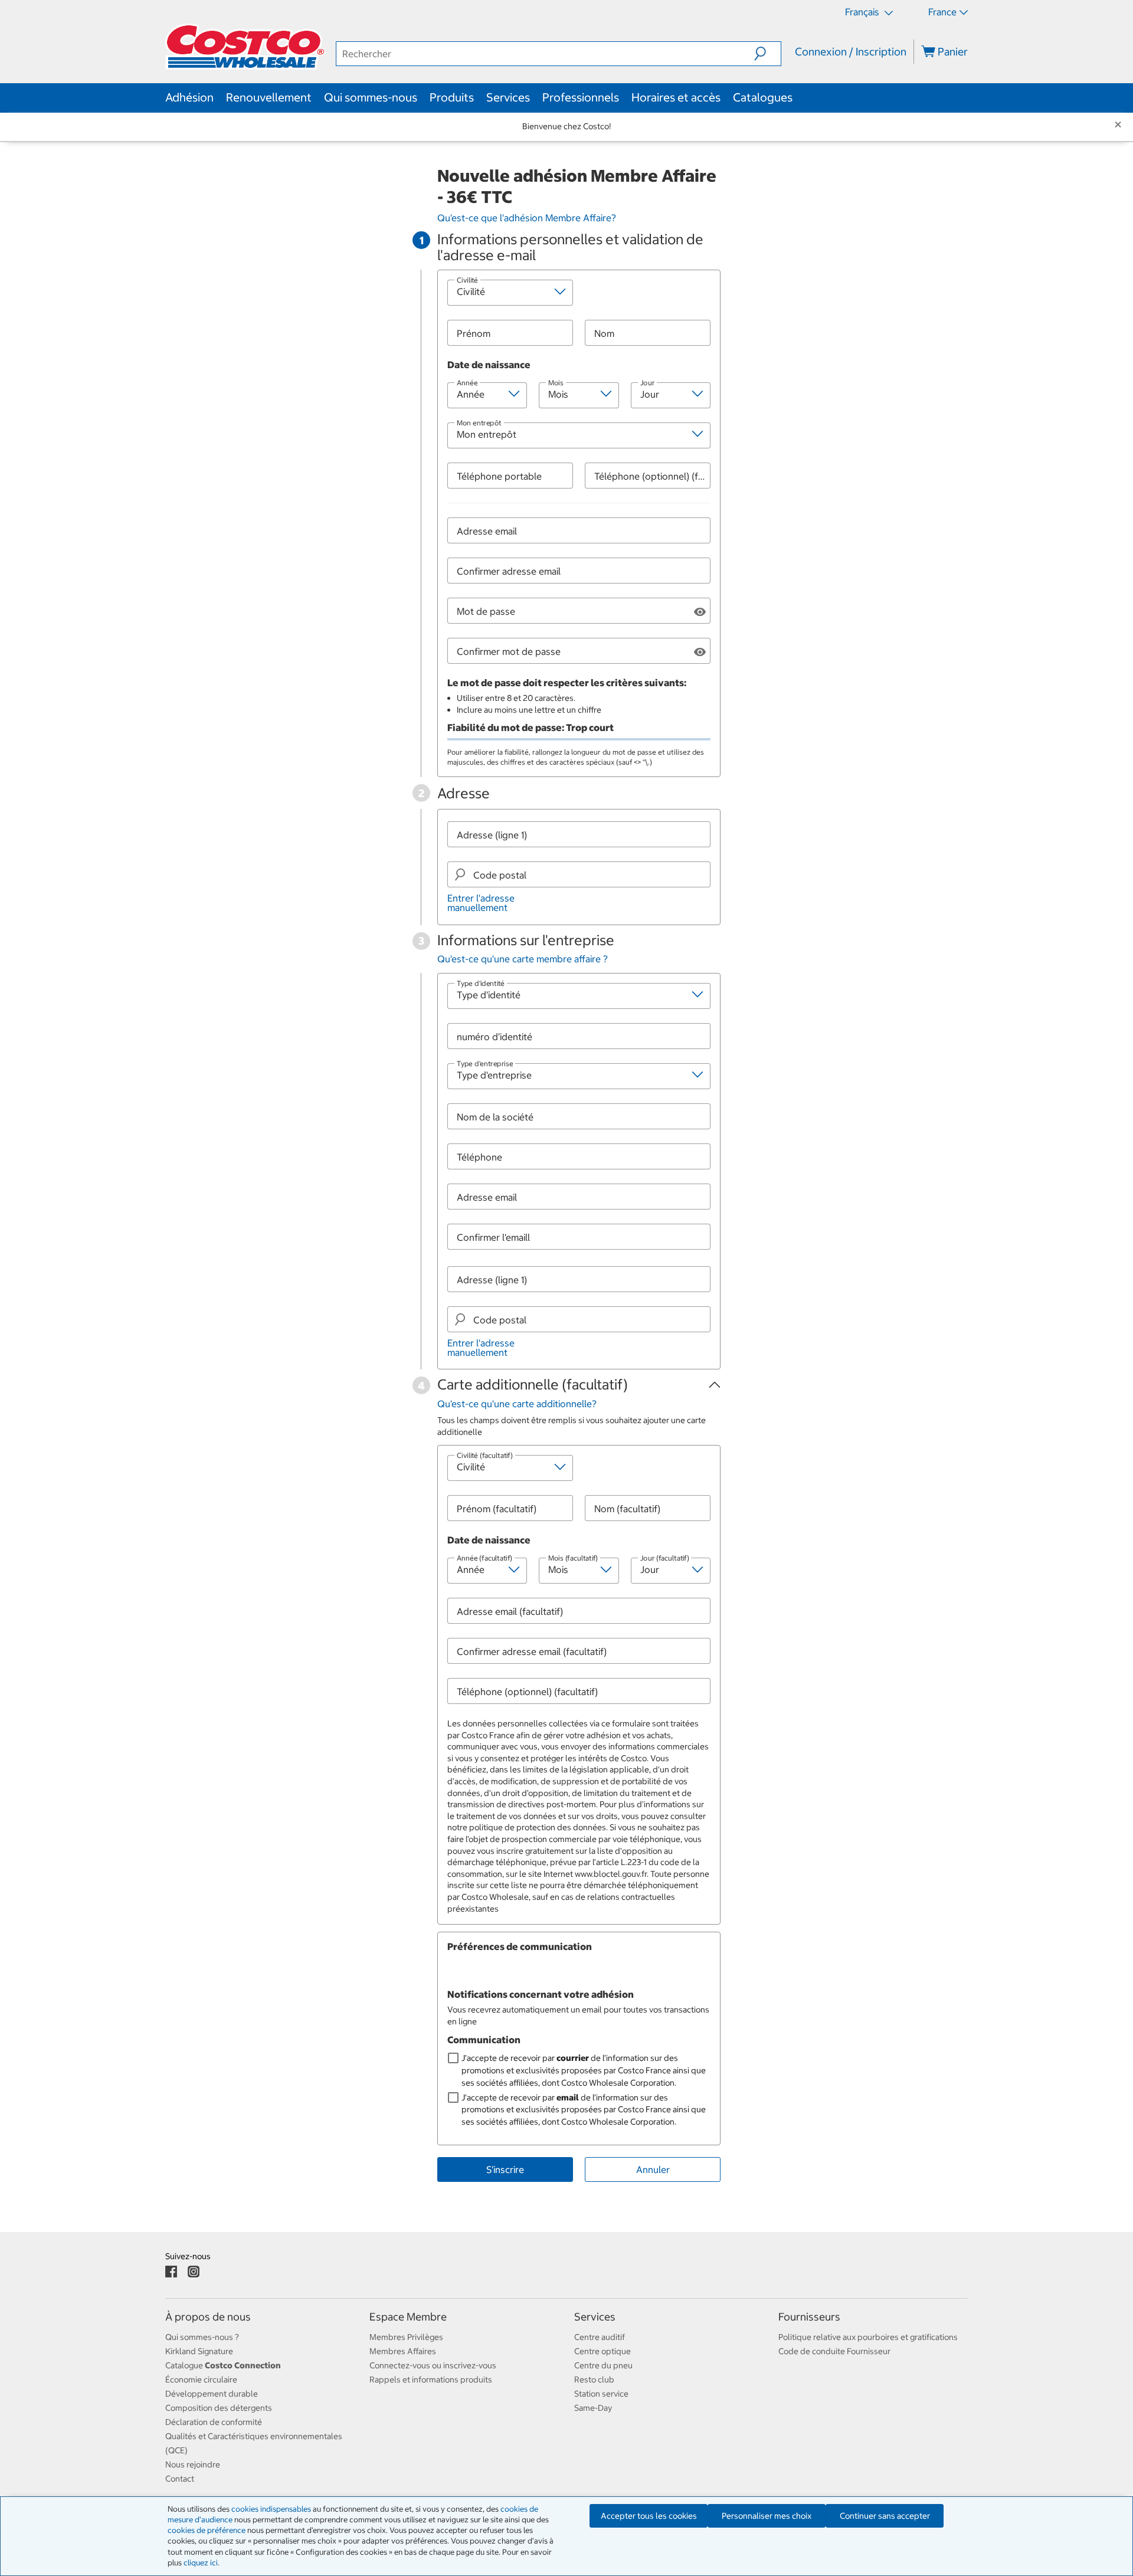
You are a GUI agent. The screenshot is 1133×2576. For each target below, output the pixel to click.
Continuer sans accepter (885, 2516)
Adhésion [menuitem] (189, 97)
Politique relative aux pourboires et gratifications (868, 2337)
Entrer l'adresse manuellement (481, 903)
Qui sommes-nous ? (202, 2337)
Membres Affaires (403, 2351)
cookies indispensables (271, 2509)
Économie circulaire (201, 2380)
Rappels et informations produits (431, 2380)
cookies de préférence (207, 2530)
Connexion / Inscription (851, 52)
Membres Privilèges (406, 2337)
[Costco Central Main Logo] (250, 53)
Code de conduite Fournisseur (834, 2351)
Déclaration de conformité (214, 2422)
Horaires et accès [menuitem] (676, 97)
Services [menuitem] (508, 97)
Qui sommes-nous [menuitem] (371, 97)
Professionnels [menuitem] (581, 97)
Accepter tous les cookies (649, 2516)
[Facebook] (171, 2271)
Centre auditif (600, 2337)
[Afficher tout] (700, 611)
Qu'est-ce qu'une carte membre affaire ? (523, 959)
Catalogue (223, 2365)
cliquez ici (201, 2563)
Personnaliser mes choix (767, 2516)
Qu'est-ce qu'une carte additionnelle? (517, 1404)
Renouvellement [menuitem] (269, 97)
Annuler (653, 2169)
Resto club (594, 2380)
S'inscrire (505, 2169)
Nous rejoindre (193, 2464)
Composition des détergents (219, 2408)
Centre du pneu (603, 2365)
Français (863, 12)
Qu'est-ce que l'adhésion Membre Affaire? (527, 218)
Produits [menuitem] (452, 97)
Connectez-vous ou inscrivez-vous (433, 2365)
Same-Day (593, 2408)
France (942, 12)
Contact (180, 2479)
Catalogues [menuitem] (763, 97)
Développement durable (212, 2394)
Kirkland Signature (199, 2351)
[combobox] (585, 874)
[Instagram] (194, 2271)
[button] (767, 54)
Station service (601, 2394)
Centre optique (602, 2351)
